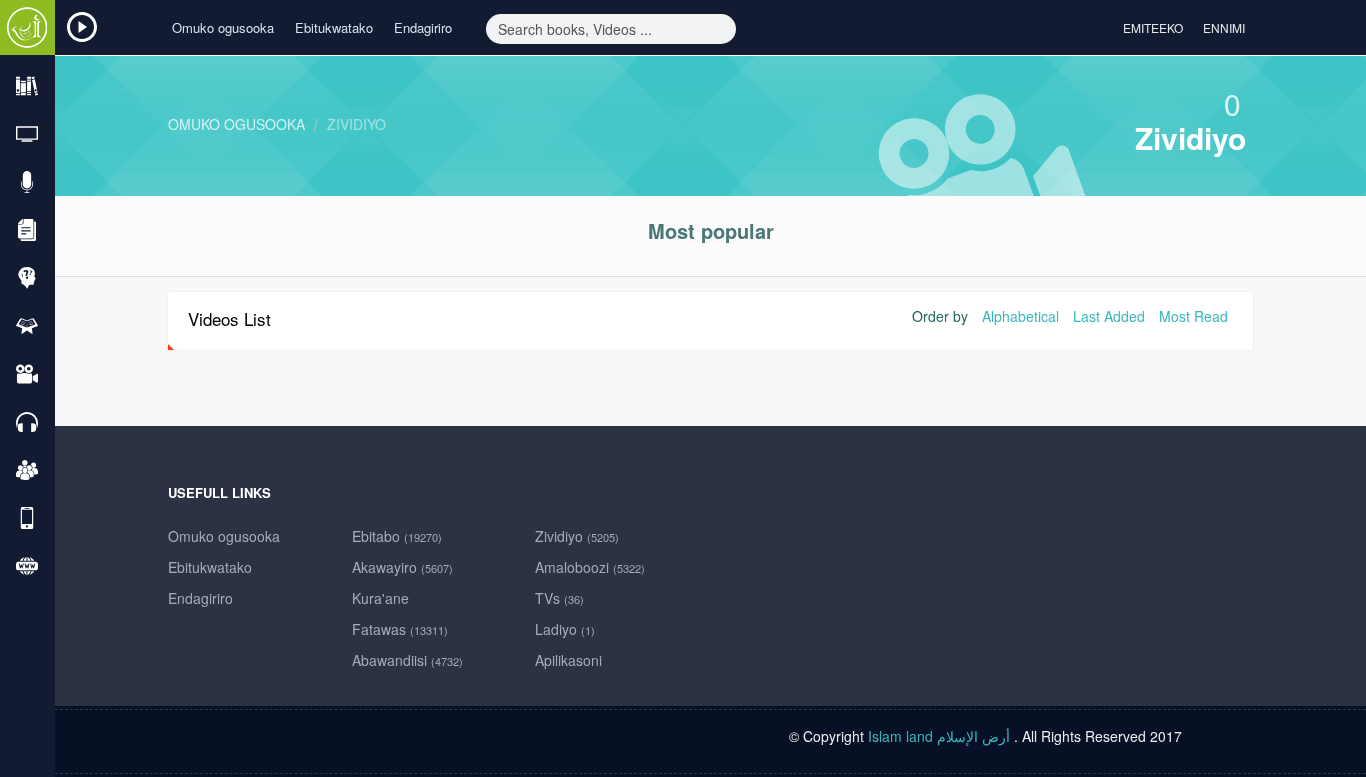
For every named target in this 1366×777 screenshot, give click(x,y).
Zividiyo (356, 124)
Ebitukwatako (334, 27)
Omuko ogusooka (223, 27)
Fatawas (400, 629)
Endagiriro (423, 27)
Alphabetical (1020, 316)
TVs (559, 598)
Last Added (1109, 316)
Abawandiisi (407, 660)
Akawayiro (402, 567)
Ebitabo (397, 536)
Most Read (1193, 316)
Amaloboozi (590, 567)
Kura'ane (380, 598)
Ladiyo (565, 629)
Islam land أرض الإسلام (939, 736)
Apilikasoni (568, 660)
